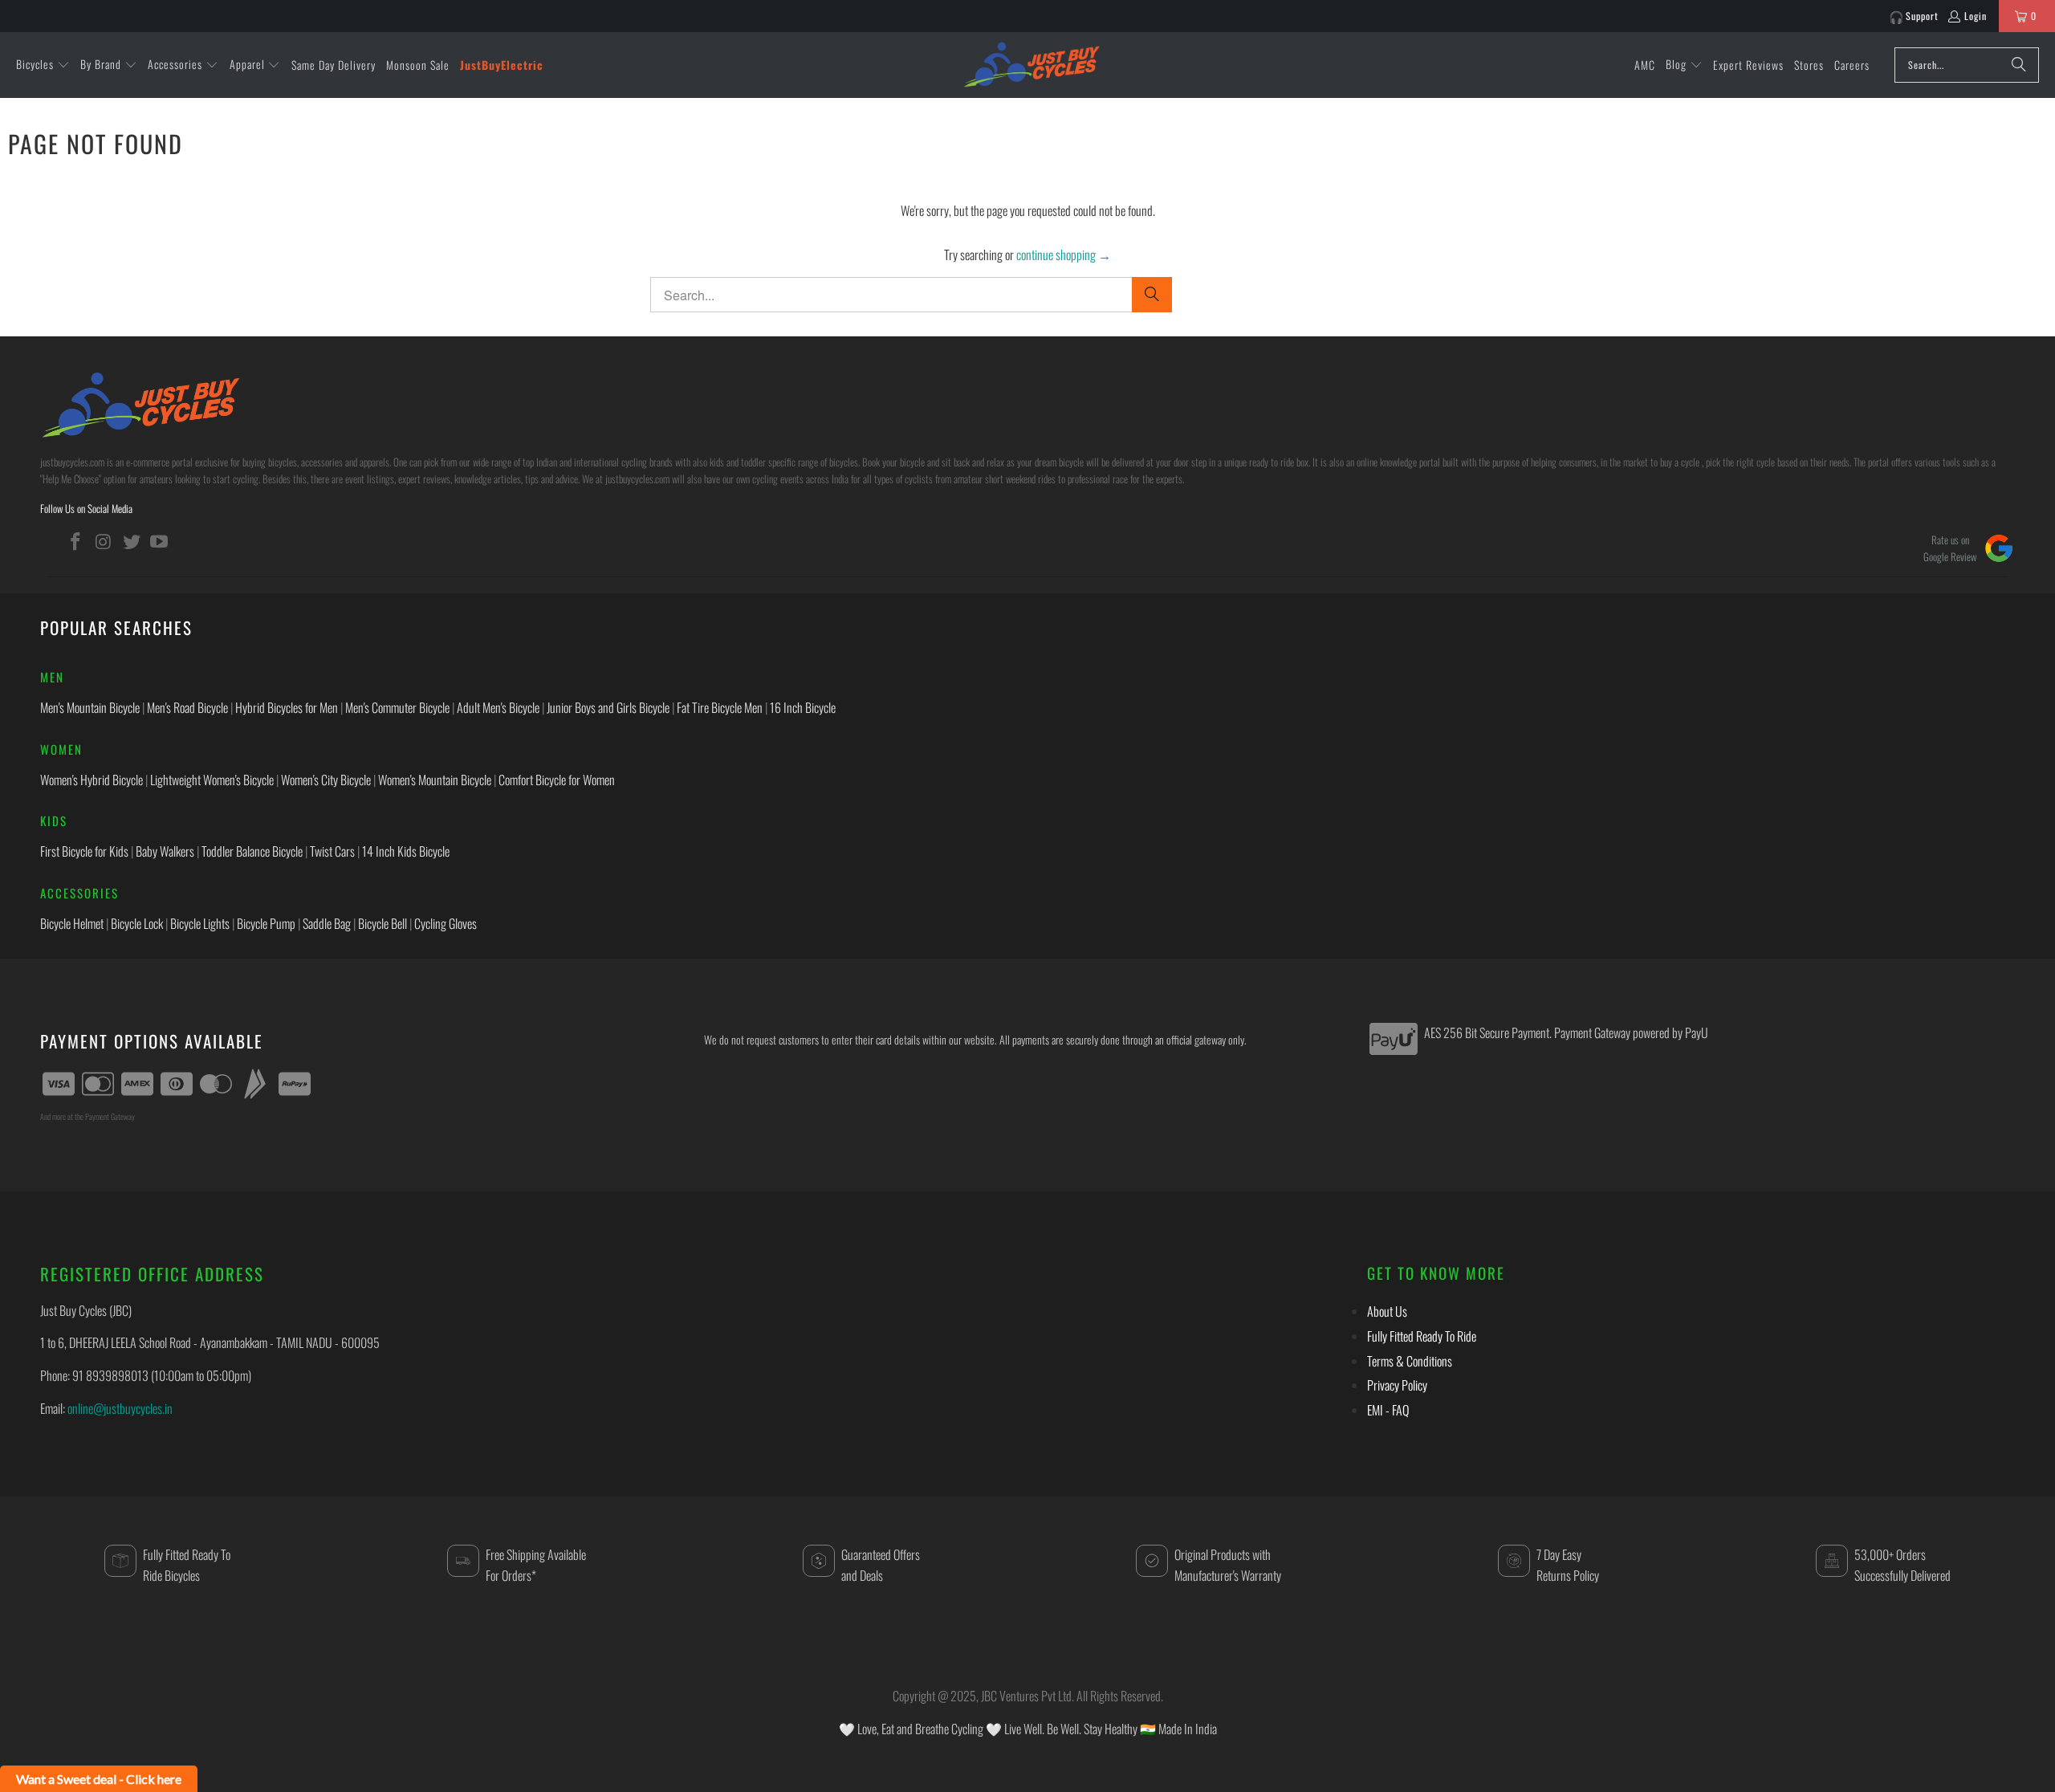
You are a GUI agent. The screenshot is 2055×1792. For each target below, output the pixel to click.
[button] (43, 65)
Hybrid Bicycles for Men (287, 707)
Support (1922, 16)
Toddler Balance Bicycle (252, 851)
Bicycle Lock (137, 923)
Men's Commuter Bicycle (397, 707)
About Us (1387, 1311)
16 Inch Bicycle (803, 707)
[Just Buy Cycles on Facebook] (76, 541)
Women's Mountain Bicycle (435, 780)
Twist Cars (332, 851)
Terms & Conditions (1410, 1361)
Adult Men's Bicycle (498, 707)
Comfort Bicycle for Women (557, 780)
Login (1976, 16)
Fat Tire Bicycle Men (720, 707)
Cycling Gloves (446, 923)
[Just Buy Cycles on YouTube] (160, 541)
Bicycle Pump (266, 923)
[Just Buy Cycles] (1032, 64)
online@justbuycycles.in (120, 1408)
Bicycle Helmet (72, 923)
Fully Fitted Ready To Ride (1422, 1336)
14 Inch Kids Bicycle (406, 851)
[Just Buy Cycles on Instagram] (104, 541)
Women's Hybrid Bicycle (92, 780)
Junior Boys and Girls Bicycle (608, 707)
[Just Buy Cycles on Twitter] (132, 541)
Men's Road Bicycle (187, 707)
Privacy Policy (1397, 1385)
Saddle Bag (327, 923)
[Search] (2019, 65)
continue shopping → (1064, 255)
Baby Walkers (165, 851)
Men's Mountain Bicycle (90, 707)
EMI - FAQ (1388, 1410)
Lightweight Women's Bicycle (212, 780)
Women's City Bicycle (326, 780)
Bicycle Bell (383, 923)
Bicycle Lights (200, 923)
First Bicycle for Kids (84, 851)
